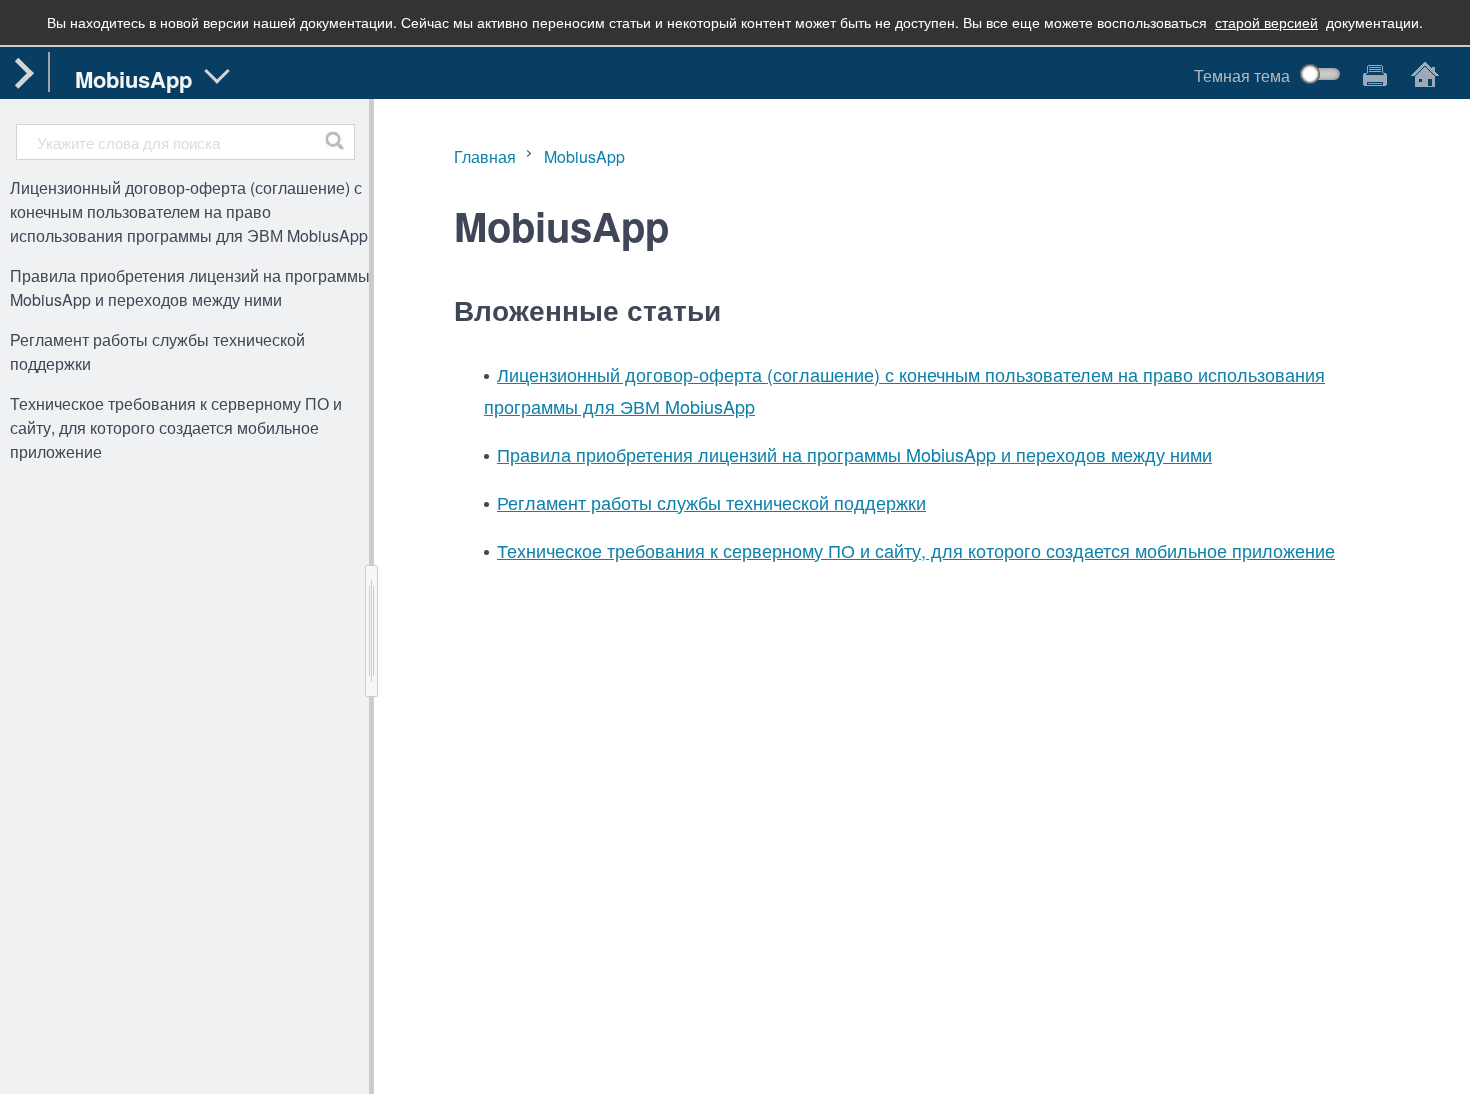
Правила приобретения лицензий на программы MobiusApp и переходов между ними (190, 287)
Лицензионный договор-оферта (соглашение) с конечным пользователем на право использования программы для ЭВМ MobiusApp (189, 211)
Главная (485, 156)
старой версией (1266, 22)
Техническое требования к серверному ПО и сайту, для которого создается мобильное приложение (176, 427)
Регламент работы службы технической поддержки (157, 351)
